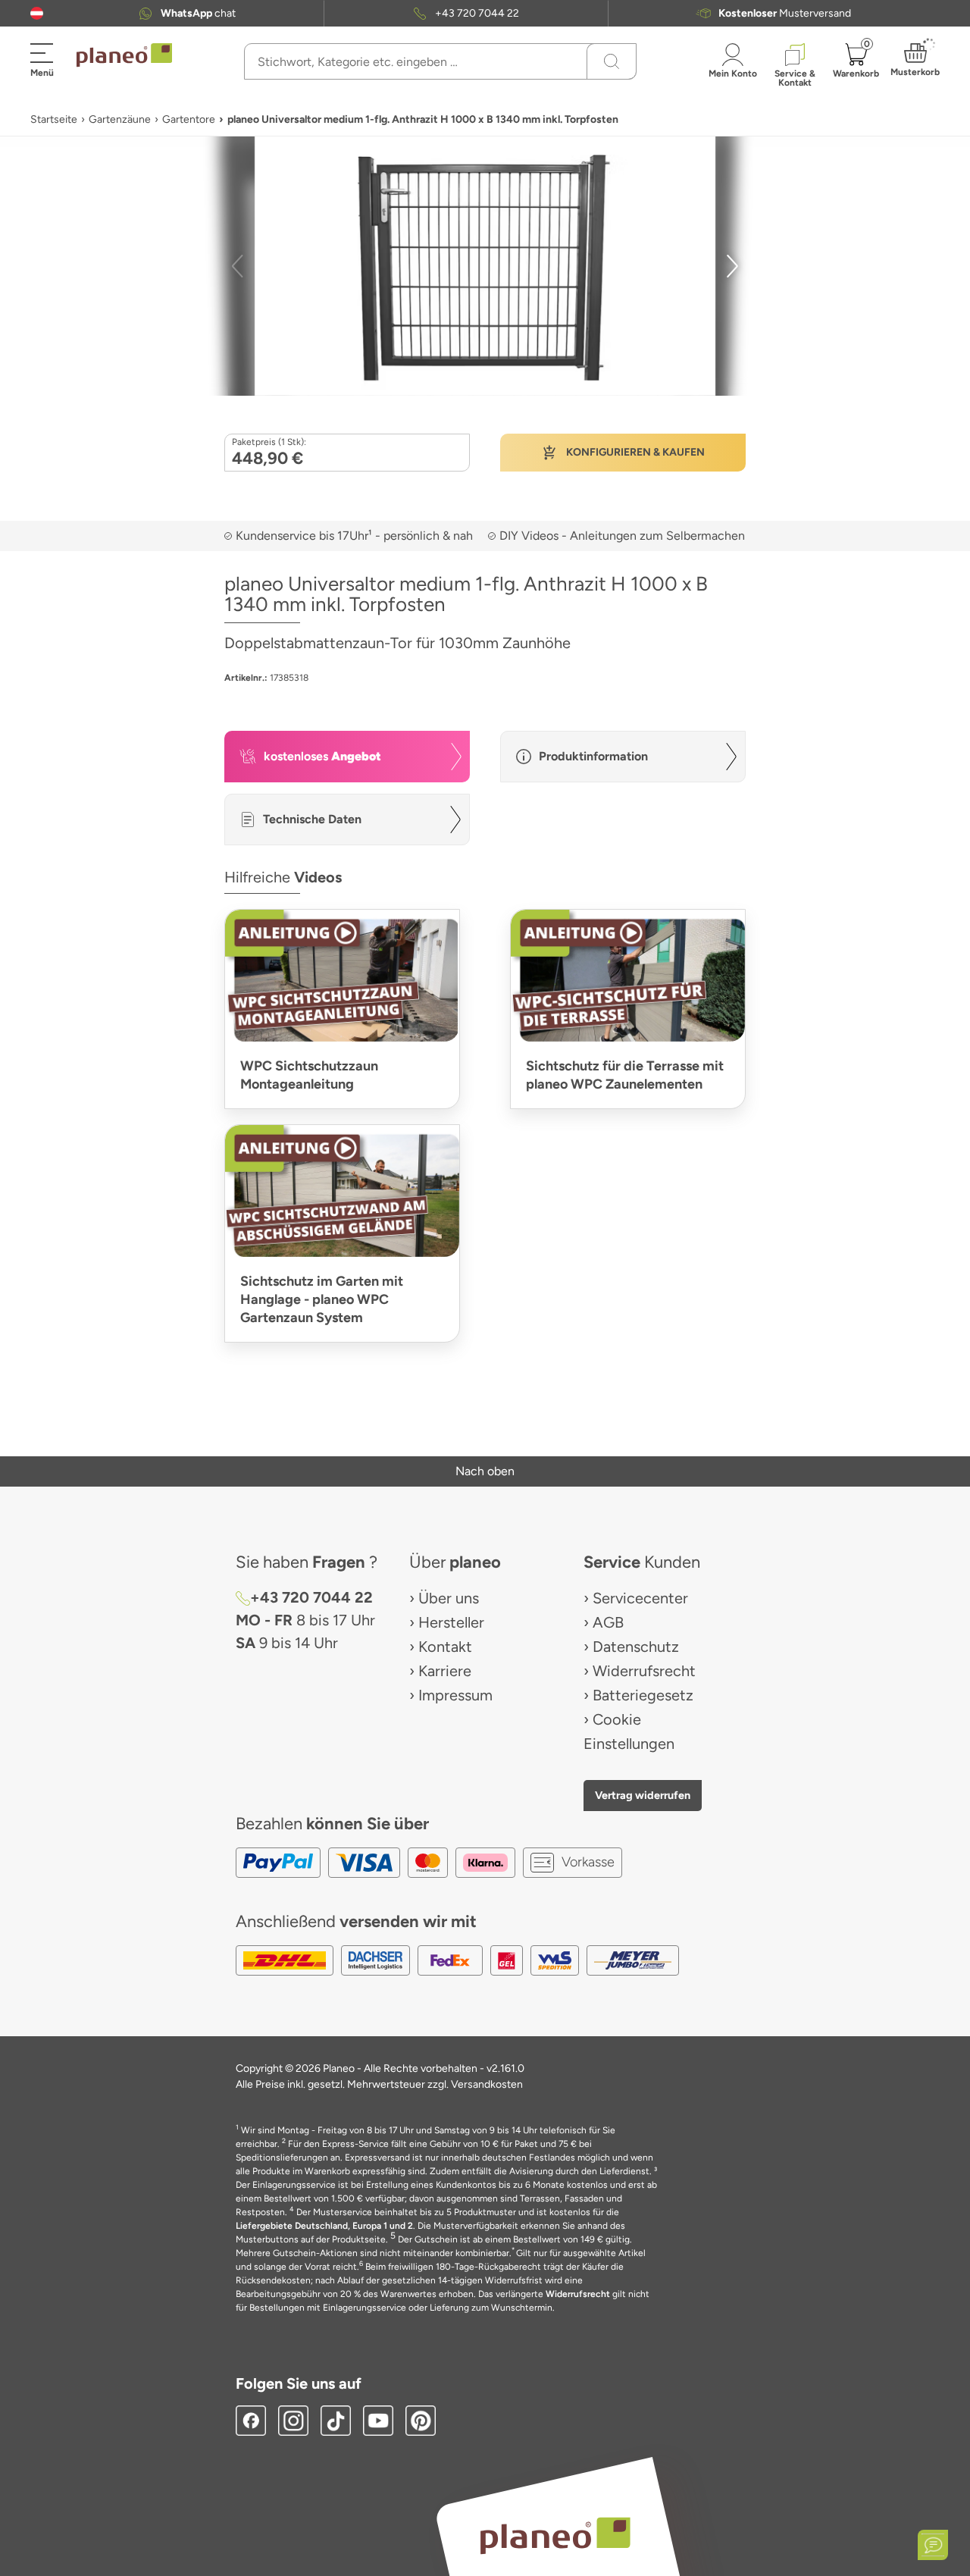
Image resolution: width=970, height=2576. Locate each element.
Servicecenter (640, 1598)
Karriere (445, 1671)
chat (198, 13)
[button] (37, 13)
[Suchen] (612, 61)
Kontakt (445, 1647)
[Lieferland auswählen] (37, 13)
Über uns (449, 1598)
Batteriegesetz (643, 1695)
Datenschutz (636, 1647)
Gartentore (189, 119)
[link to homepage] (124, 55)
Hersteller (451, 1622)
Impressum (455, 1695)
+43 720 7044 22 (477, 13)
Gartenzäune (120, 119)
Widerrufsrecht (644, 1671)
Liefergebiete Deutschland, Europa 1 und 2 (324, 2226)
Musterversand (785, 13)
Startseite (54, 119)
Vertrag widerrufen (643, 1795)
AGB (608, 1622)
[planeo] (555, 2535)
